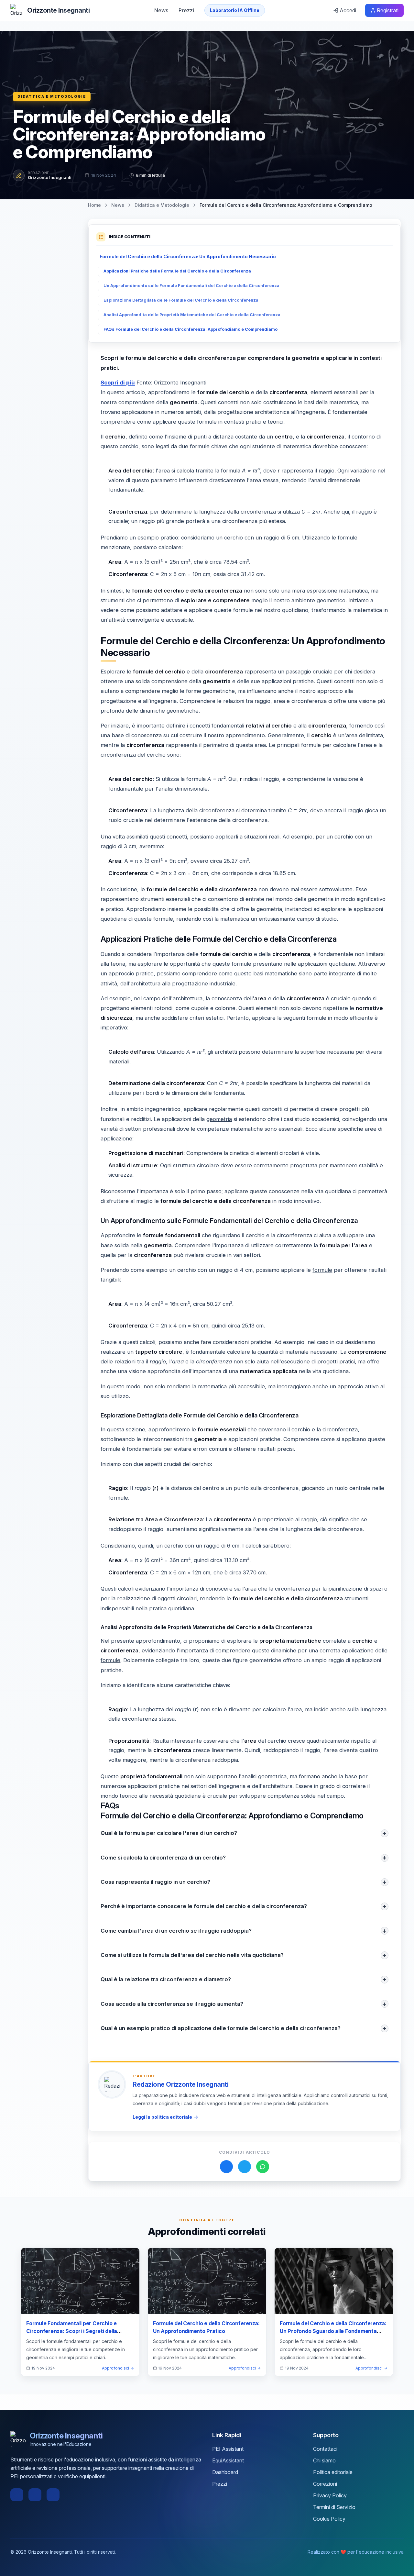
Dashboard (225, 2472)
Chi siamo (324, 2460)
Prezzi (186, 10)
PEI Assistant (228, 2449)
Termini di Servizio (334, 2507)
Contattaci (325, 2449)
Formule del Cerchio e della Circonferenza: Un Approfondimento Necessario (188, 256)
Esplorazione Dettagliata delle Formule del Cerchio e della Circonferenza (181, 300)
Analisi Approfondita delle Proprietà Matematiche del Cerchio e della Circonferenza (192, 315)
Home (94, 205)
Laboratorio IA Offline (235, 10)
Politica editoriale (333, 2472)
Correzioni (325, 2484)
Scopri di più (118, 383)
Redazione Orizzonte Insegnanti (180, 2084)
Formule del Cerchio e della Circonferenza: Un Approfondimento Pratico (206, 2327)
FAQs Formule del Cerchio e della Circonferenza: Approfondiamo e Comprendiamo (191, 329)
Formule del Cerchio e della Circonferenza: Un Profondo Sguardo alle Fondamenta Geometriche (333, 2331)
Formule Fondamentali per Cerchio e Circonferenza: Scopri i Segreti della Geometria (72, 2331)
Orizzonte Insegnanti (50, 177)
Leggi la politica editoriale (162, 2117)
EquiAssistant (228, 2460)
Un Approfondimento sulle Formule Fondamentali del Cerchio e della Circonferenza (191, 286)
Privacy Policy (330, 2495)
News (161, 10)
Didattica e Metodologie (52, 96)
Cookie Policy (329, 2519)
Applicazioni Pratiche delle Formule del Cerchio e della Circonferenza (177, 271)
